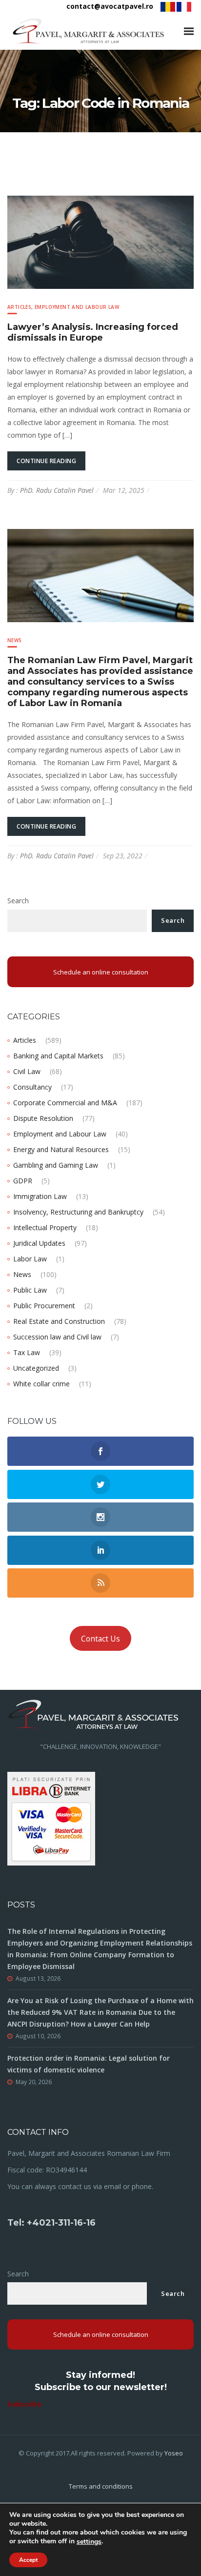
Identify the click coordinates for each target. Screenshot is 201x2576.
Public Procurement (44, 1306)
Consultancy (32, 1087)
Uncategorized (36, 1368)
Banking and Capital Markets (58, 1056)
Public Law (30, 1290)
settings (89, 2542)
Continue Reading (46, 461)
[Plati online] (51, 1818)
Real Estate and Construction (59, 1321)
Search (18, 901)
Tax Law (27, 1352)
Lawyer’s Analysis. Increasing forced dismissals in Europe (93, 332)
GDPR (23, 1181)
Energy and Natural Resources (61, 1149)
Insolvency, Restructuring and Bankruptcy (78, 1212)
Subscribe (24, 2404)
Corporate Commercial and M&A (65, 1103)
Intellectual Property (45, 1227)
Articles (19, 307)
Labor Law (30, 1259)
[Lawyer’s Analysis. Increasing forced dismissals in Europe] (100, 241)
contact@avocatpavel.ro (110, 6)
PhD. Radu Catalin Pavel (57, 490)
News (15, 640)
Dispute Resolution (43, 1118)
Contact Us (100, 1639)
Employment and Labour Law (77, 307)
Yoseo (174, 2453)
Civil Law (27, 1071)
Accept (28, 2560)
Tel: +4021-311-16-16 (51, 2223)
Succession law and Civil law (57, 1337)
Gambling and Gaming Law (56, 1165)
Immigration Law (40, 1196)
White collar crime (41, 1384)
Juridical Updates (39, 1243)
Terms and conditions (101, 2486)
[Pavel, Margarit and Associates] (88, 31)
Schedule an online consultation (101, 972)
